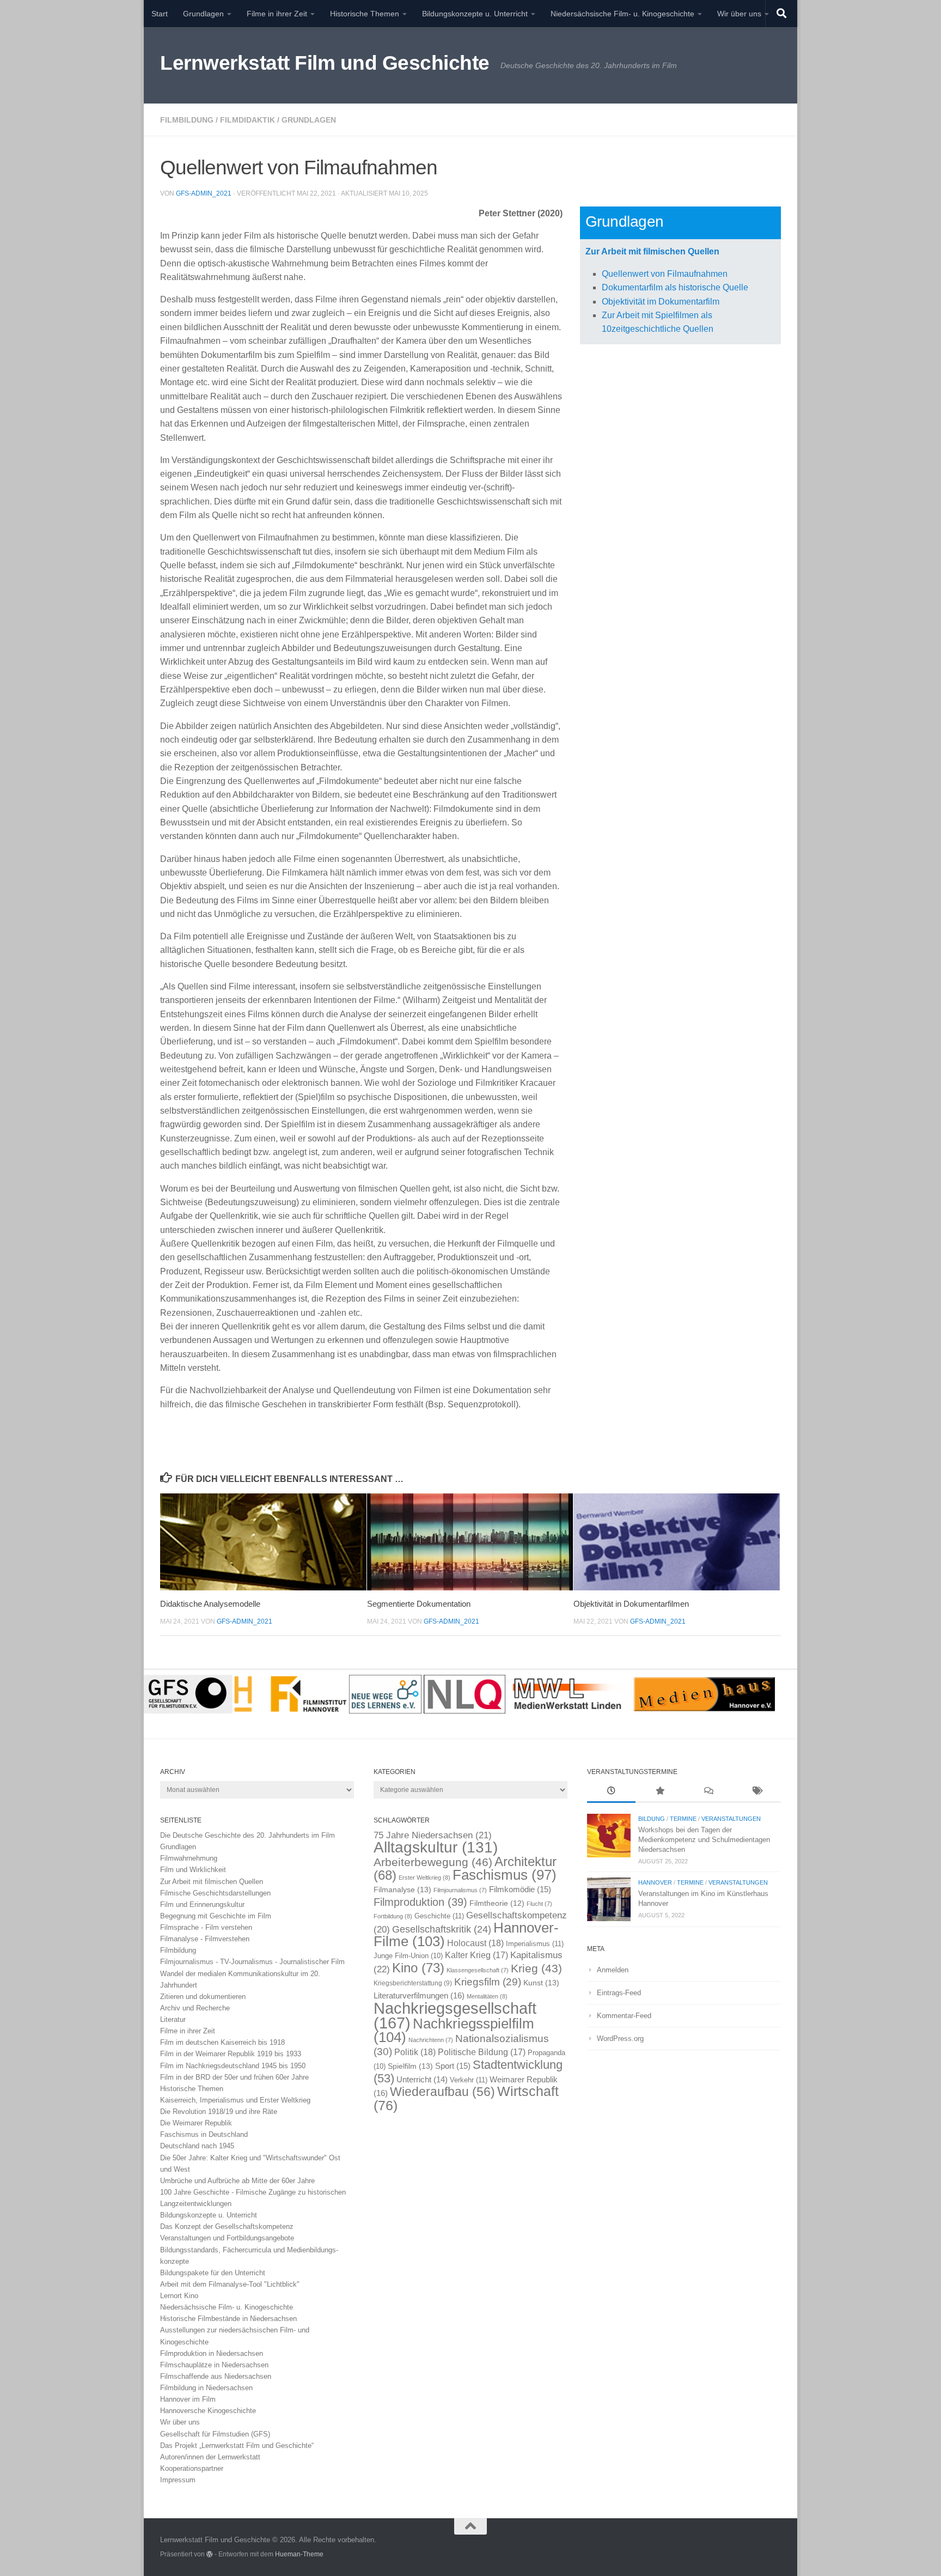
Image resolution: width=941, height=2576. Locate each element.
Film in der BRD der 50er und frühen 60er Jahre (234, 2077)
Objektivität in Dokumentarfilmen (631, 1604)
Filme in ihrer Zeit (277, 14)
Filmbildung (187, 120)
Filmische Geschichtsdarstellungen (215, 1893)
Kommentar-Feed (624, 2016)
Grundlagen (203, 14)
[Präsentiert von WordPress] (210, 2554)
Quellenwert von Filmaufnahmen (665, 274)
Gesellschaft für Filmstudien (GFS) (215, 2434)
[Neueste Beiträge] (611, 1792)
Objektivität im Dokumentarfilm (661, 302)
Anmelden (613, 1970)
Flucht (539, 1904)
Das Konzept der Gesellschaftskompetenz (227, 2226)
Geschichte (439, 1916)
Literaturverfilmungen (419, 1995)
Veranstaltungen (731, 1819)
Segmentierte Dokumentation (419, 1604)
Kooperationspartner (192, 2468)
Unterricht (422, 2080)
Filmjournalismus (460, 1890)
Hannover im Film (188, 2399)
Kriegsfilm (488, 1982)
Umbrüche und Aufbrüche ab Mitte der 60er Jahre (237, 2181)
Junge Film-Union (408, 1956)
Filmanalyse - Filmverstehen (205, 1939)
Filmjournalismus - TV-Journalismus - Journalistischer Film (252, 1962)
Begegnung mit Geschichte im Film (216, 1916)
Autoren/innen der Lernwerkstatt (210, 2457)
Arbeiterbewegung (433, 1862)
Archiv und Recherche (195, 2008)
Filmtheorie (497, 1903)
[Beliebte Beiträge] (660, 1792)
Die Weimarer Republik (196, 2123)
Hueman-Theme (299, 2554)
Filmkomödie (520, 1890)
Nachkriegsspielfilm (454, 2030)
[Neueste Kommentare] (708, 1792)
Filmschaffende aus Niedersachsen (216, 2376)
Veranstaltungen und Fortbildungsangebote (227, 2238)
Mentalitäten (487, 1996)
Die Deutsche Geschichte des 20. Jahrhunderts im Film (248, 1835)
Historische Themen (365, 14)
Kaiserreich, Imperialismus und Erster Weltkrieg (235, 2100)
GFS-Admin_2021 (204, 193)
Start (160, 14)
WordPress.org (620, 2039)
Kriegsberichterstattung (413, 1983)
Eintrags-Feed (619, 1993)
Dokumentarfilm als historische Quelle (675, 287)
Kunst (541, 1983)
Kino (418, 1968)
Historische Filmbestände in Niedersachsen (228, 2319)
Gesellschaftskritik (442, 1929)
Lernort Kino (179, 2296)
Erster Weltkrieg (424, 1878)
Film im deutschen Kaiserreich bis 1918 (222, 2042)
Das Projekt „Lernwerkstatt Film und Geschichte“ (237, 2446)
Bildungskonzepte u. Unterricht (475, 14)
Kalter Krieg (476, 1955)
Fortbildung (393, 1916)
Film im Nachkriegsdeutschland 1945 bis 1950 (233, 2066)
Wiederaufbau (442, 2092)
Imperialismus (535, 1944)
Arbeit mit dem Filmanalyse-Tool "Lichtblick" (230, 2284)
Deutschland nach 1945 (197, 2146)
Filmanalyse (402, 1890)
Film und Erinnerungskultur (202, 1904)
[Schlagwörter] (757, 1792)
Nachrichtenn (431, 2040)
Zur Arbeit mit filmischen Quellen (652, 251)
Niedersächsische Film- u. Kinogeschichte (622, 14)
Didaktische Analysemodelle (210, 1604)
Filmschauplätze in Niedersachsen (214, 2365)
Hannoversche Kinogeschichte (208, 2411)
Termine (683, 1819)
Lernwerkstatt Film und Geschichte (325, 63)
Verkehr (469, 2080)
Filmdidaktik (248, 120)
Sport (453, 2066)
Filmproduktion (420, 1902)
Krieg (536, 1968)
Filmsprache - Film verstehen (206, 1927)
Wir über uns (739, 14)
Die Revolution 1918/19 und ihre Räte (219, 2112)
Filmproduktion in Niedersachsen (212, 2353)
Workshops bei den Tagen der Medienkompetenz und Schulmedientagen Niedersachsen (704, 1840)
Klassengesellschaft (478, 1970)
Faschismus (505, 1875)
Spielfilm (410, 2066)
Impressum (178, 2480)
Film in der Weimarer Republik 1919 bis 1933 (231, 2054)
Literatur (173, 2019)
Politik (415, 2052)
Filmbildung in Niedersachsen (206, 2388)
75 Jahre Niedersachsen (433, 1835)
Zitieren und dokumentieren (203, 1997)
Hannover (655, 1882)
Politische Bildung (482, 2052)
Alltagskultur (436, 1847)
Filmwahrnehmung (189, 1858)
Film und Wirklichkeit (193, 1870)
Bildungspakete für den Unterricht (213, 2273)
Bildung (652, 1819)
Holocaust (475, 1943)
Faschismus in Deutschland (204, 2134)
